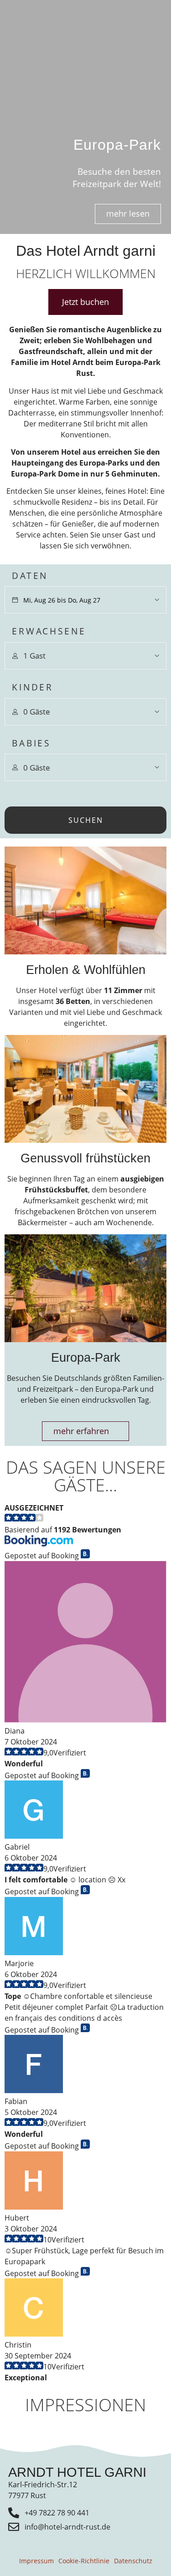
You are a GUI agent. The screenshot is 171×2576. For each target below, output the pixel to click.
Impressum (36, 2561)
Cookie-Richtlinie (84, 2561)
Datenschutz (133, 2561)
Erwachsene (49, 631)
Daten (30, 576)
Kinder (33, 687)
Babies (31, 743)
